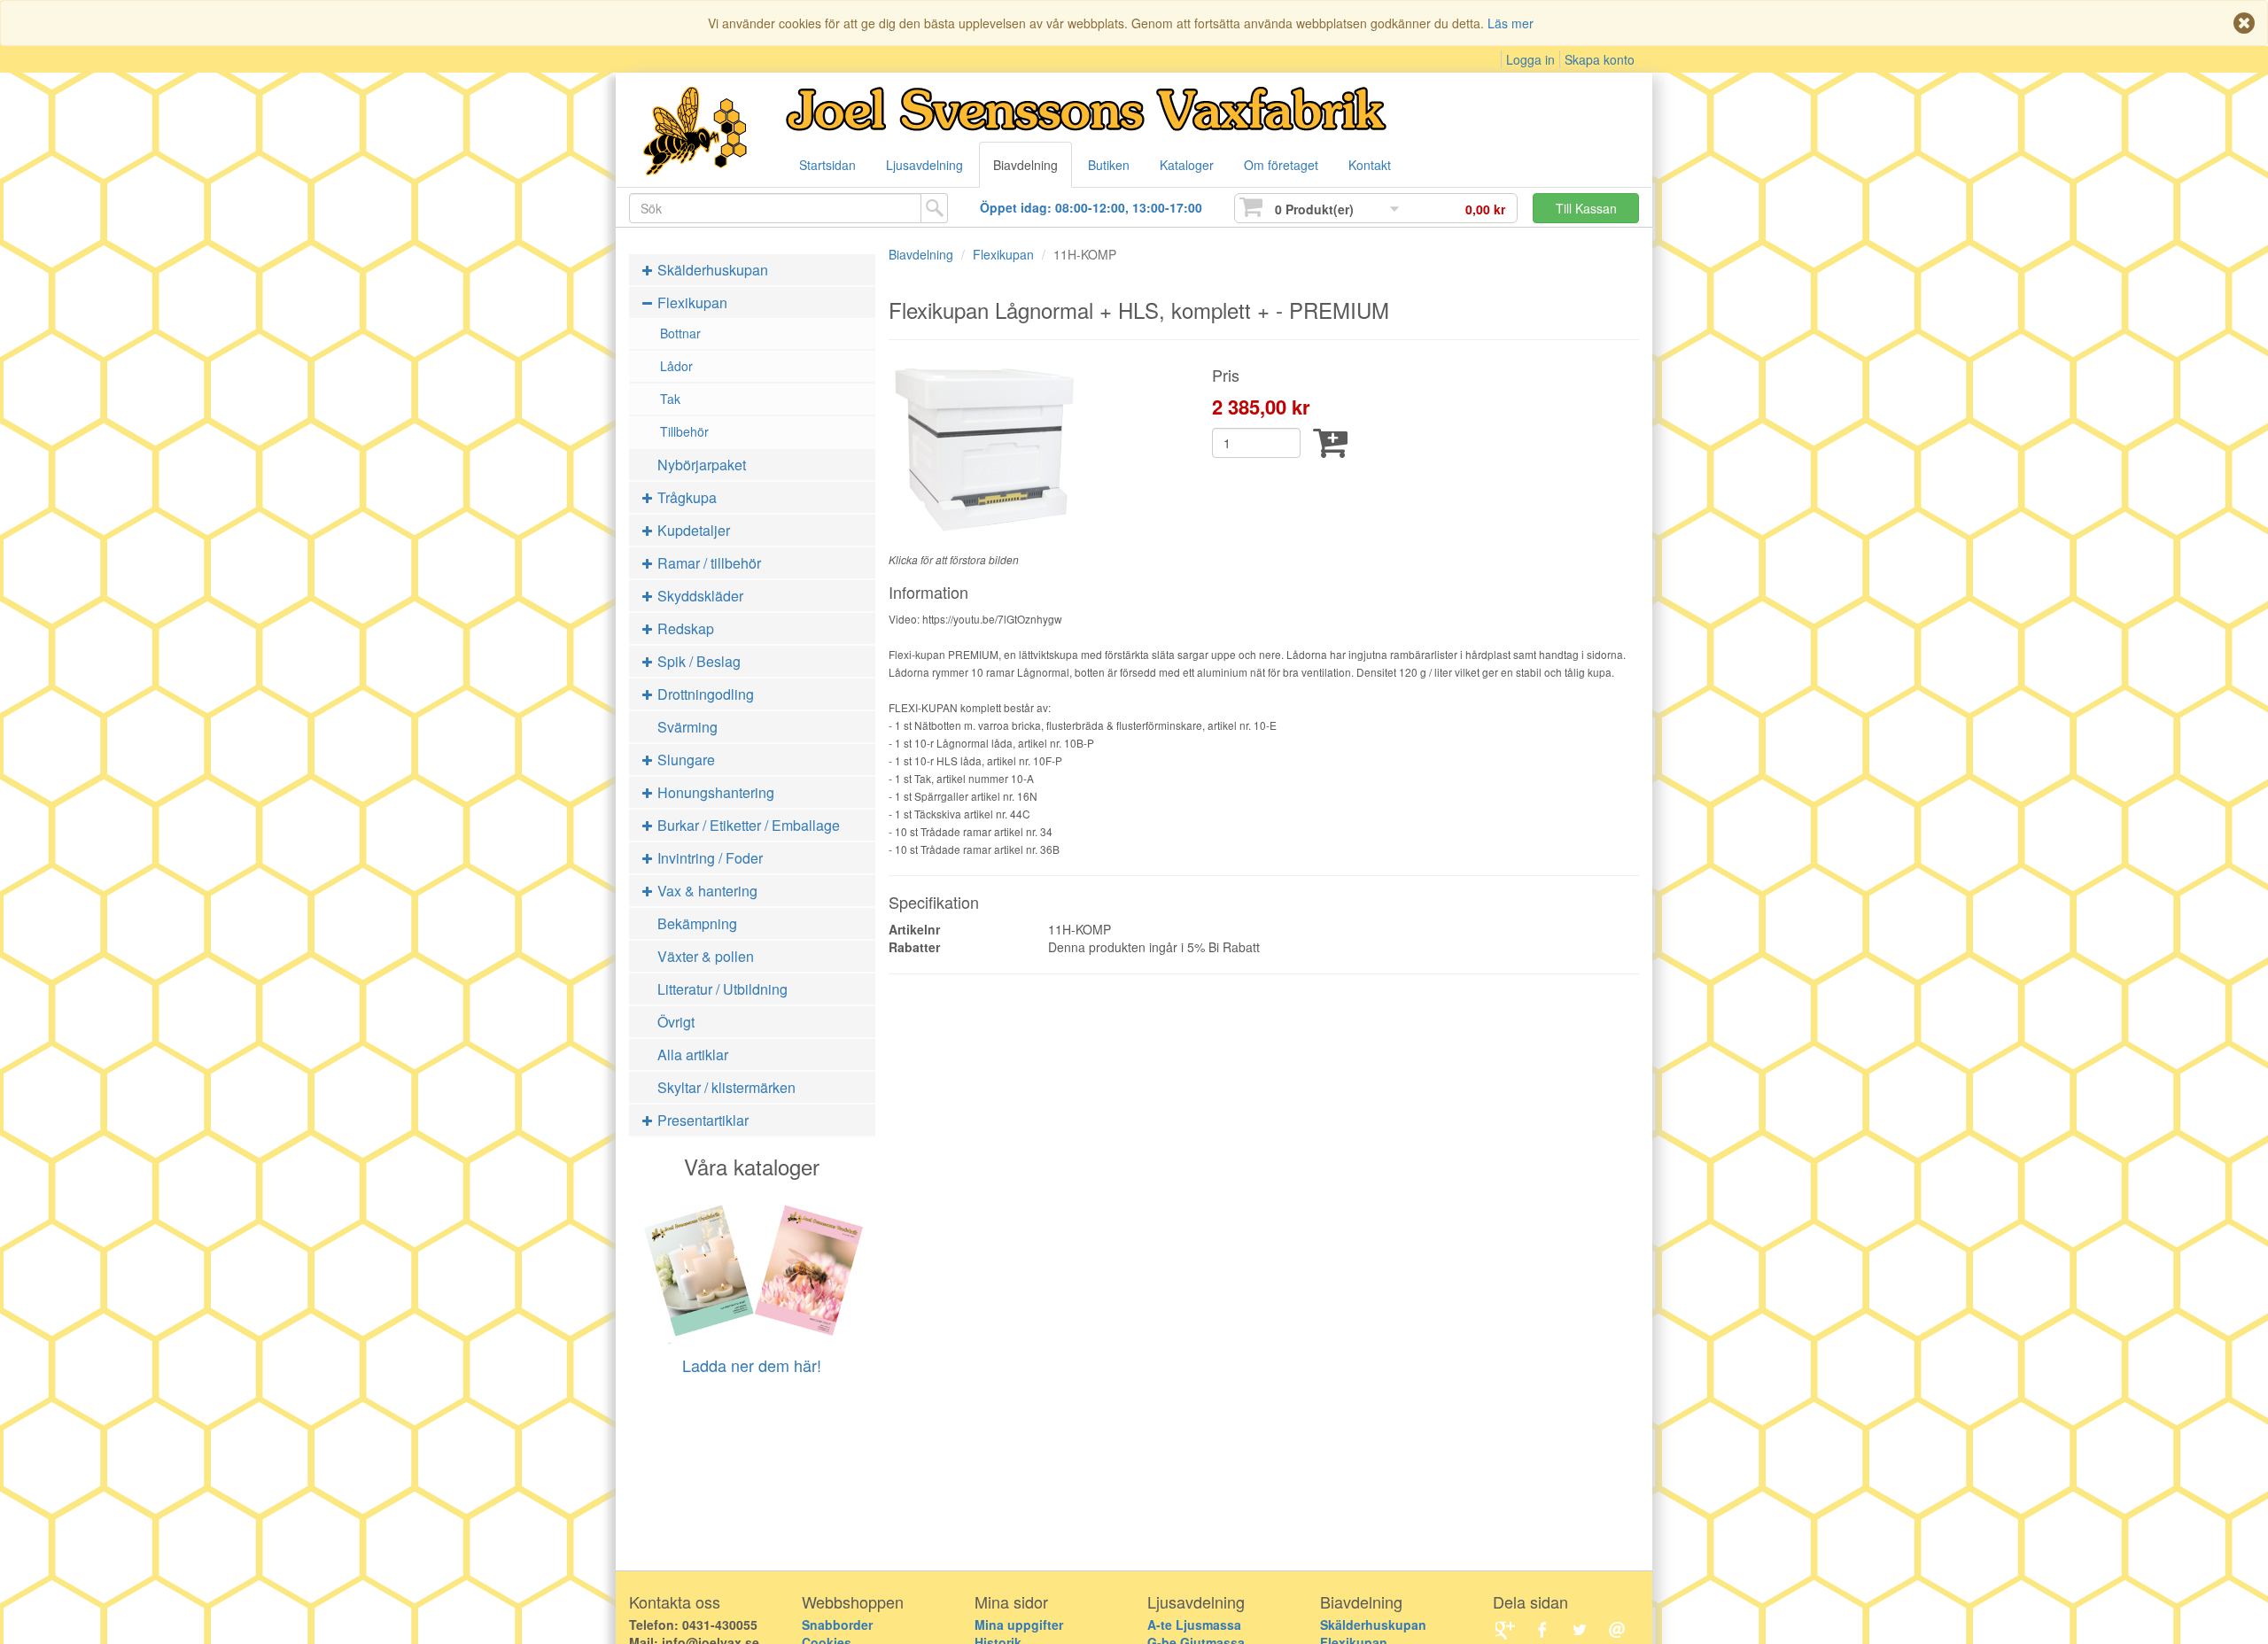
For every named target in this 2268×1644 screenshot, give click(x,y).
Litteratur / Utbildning (722, 989)
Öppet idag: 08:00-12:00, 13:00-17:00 (1091, 207)
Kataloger (1187, 165)
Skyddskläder (699, 596)
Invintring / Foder (708, 858)
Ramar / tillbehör (707, 563)
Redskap (684, 628)
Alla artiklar (693, 1055)
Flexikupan (691, 302)
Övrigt (676, 1022)
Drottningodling (704, 694)
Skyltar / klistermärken (726, 1087)
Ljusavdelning (924, 165)
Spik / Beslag (697, 661)
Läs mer (1511, 23)
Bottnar (680, 333)
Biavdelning (1025, 165)
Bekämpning (697, 923)
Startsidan (827, 165)
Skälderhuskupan (711, 270)
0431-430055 (720, 1625)
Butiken (1109, 165)
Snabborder (837, 1625)
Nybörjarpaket (702, 465)
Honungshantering (714, 792)
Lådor (676, 366)
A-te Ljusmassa (1194, 1625)
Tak (670, 399)
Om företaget (1281, 165)
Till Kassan (1586, 208)
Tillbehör (684, 431)
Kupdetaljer (692, 530)
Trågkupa (685, 497)
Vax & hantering (706, 891)
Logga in (1530, 59)
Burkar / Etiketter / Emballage (747, 825)
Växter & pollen (706, 956)
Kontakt (1370, 165)
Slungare (684, 760)
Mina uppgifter (1019, 1625)
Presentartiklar (701, 1120)
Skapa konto (1600, 59)
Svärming (687, 727)
